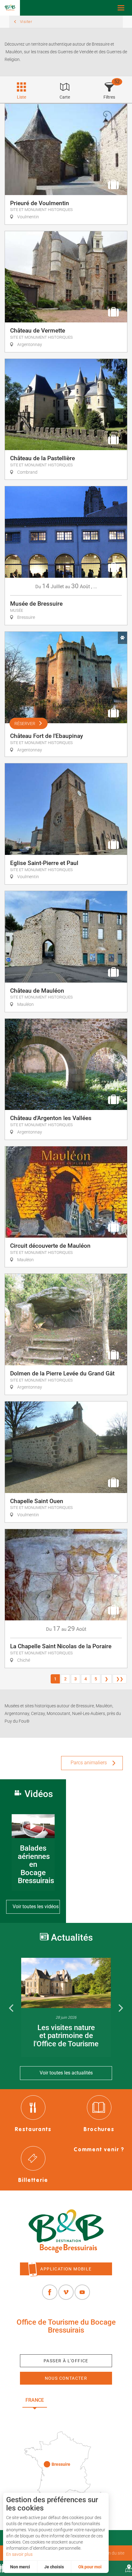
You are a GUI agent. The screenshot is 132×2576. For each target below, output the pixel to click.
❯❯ (120, 1679)
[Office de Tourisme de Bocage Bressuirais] (66, 2231)
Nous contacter (66, 2378)
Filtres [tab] (109, 97)
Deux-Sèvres (66, 2414)
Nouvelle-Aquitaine (82, 2400)
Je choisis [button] (54, 2567)
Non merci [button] (20, 2567)
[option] (66, 2007)
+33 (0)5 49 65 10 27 (66, 2344)
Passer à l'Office (66, 2361)
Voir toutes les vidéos (36, 1907)
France (35, 2400)
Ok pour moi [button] (90, 2567)
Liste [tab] (21, 97)
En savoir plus (19, 2554)
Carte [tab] (65, 97)
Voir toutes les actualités (66, 2073)
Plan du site (113, 2553)
